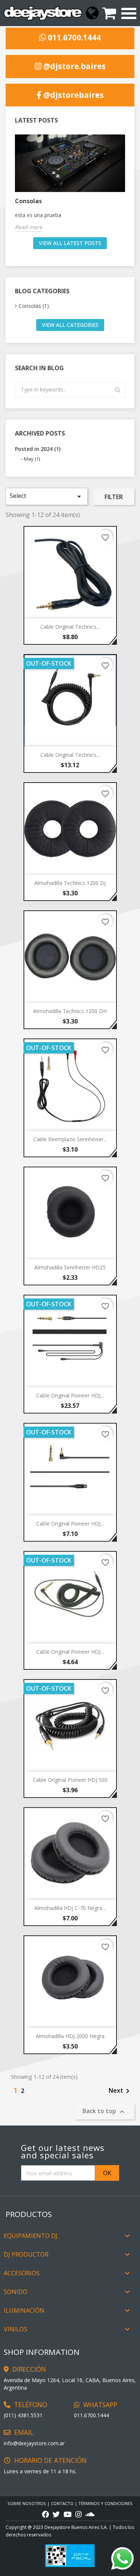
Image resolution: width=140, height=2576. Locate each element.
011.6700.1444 (73, 38)
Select (47, 496)
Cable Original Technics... (70, 627)
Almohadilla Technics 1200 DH (70, 1011)
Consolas (28, 201)
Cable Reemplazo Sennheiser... (70, 1139)
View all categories (70, 325)
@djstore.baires (74, 66)
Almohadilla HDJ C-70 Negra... (70, 1908)
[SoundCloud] (90, 2515)
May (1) (32, 459)
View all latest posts (70, 243)
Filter (114, 497)
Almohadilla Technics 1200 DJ (70, 883)
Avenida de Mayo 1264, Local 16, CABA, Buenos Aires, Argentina (70, 2384)
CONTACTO (62, 2503)
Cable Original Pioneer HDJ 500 (70, 1780)
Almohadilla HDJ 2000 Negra (70, 2036)
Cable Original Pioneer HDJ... (70, 1395)
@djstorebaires (73, 95)
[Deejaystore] (43, 13)
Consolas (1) (34, 306)
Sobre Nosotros (27, 2503)
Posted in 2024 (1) (38, 449)
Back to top (105, 2111)
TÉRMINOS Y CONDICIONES (105, 2503)
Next (120, 2091)
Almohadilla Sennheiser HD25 (70, 1267)
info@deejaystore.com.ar (34, 2443)
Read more (29, 227)
